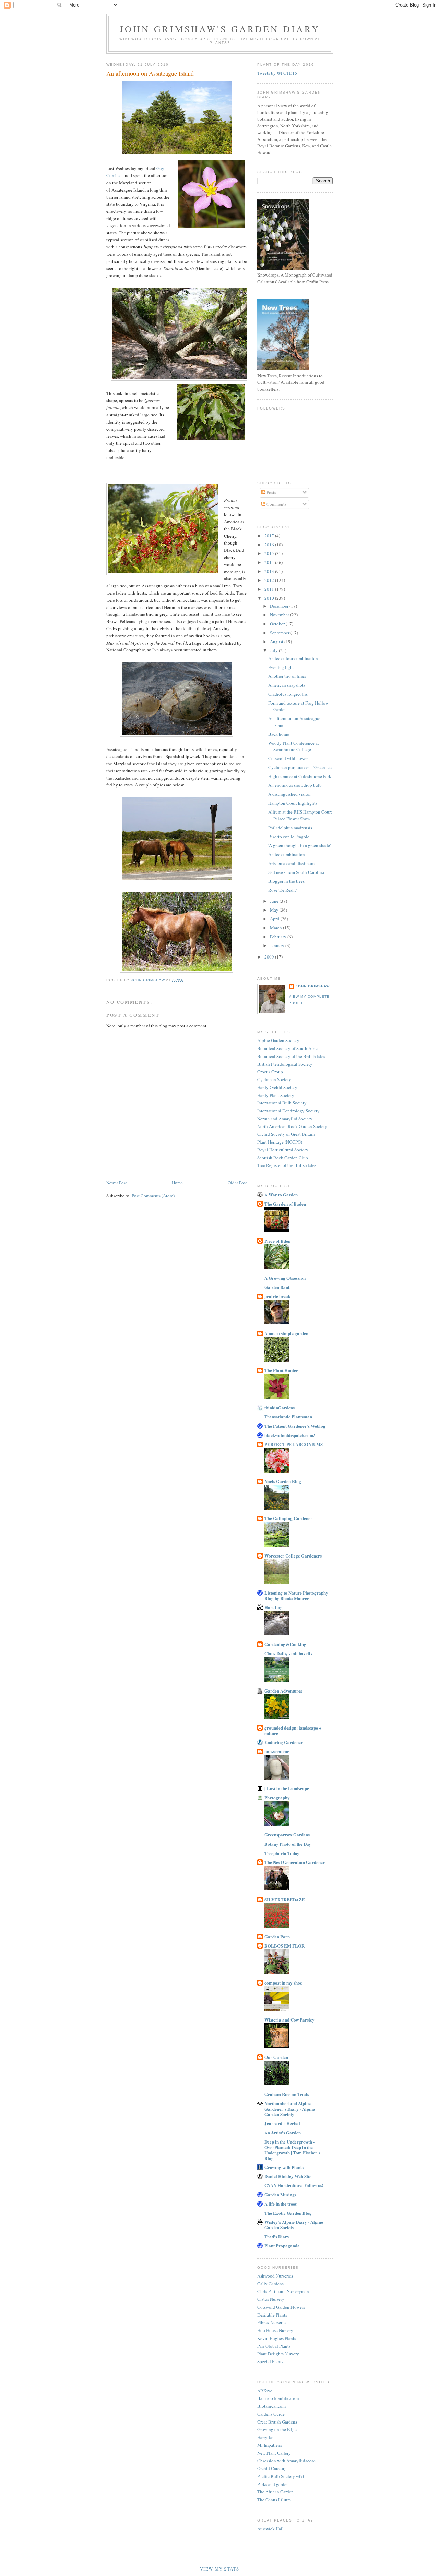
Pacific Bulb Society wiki (281, 2476)
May (275, 910)
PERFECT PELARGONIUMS (294, 1444)
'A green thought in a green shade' (299, 845)
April (275, 919)
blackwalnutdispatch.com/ (290, 1435)
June (275, 901)
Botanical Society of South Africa (288, 1048)
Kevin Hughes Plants (277, 2338)
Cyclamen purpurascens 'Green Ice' (300, 767)
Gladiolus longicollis (288, 694)
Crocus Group (270, 1072)
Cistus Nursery (271, 2299)
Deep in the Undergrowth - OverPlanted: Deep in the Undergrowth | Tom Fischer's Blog (292, 2150)
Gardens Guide (271, 2414)
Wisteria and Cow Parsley (289, 2020)
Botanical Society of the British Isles (291, 1056)
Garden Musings (280, 2194)
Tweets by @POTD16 (277, 73)
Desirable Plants (272, 2315)
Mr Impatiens (270, 2445)
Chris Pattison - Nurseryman (283, 2291)
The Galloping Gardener (288, 1518)
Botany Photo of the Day (288, 1844)
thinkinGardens (280, 1408)
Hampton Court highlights (293, 803)
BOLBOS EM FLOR (284, 1946)
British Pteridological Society (285, 1064)
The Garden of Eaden (285, 1204)
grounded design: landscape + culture (293, 1730)
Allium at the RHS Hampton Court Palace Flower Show (300, 815)
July (274, 650)
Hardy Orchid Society (277, 1087)
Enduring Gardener (284, 1742)
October (278, 624)
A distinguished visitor (289, 794)
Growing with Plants (284, 2167)
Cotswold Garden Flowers (281, 2307)
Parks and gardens (274, 2484)
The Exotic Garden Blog (288, 2213)
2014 (270, 562)
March (276, 928)
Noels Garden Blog (283, 1481)
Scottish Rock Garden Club (283, 1158)
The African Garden (275, 2492)
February (279, 937)
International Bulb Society (282, 1103)
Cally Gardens (270, 2284)
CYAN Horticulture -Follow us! (294, 2185)
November (280, 615)
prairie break (277, 1296)
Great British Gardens (277, 2422)
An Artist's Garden (283, 2132)
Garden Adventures (283, 1691)
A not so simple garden (286, 1333)
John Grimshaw (313, 986)
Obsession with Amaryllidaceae (286, 2461)
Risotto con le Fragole (289, 837)
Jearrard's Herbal (282, 2123)
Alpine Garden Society (278, 1040)
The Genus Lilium (274, 2500)
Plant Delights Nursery (278, 2354)
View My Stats (219, 2569)
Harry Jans (267, 2437)
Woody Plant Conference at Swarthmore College (294, 746)
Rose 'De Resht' (282, 890)
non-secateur (277, 1751)
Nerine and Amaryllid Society (285, 1119)
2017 (270, 536)
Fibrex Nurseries (272, 2322)
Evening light (281, 667)
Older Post (237, 1183)
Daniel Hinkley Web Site (288, 2176)
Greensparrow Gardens (287, 1835)
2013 (270, 571)
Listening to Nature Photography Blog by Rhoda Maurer (296, 1595)
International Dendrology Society (288, 1111)
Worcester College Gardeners (293, 1556)
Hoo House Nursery (275, 2330)
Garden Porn (277, 1936)
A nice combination (287, 854)
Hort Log (274, 1607)
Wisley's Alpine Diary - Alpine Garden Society (294, 2225)
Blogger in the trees (286, 881)
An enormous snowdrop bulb (295, 785)
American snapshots (287, 685)
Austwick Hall (270, 2529)
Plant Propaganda (282, 2245)
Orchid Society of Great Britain (286, 1134)
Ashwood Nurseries (275, 2276)
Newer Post (117, 1183)
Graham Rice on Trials (287, 2094)
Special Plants (270, 2361)
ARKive (265, 2391)
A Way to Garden (281, 1194)
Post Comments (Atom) (153, 1196)
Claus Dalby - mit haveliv (289, 1653)
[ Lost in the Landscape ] (288, 1788)
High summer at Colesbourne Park (300, 776)
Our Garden (276, 2057)
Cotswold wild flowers (289, 758)
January (278, 945)
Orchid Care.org (272, 2468)
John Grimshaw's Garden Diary (220, 29)
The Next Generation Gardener (295, 1862)
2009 (270, 957)
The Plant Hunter (281, 1370)
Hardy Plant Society (276, 1095)
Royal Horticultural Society (283, 1150)
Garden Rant (277, 1287)
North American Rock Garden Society (292, 1126)
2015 (270, 553)
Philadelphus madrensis (290, 828)
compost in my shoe (283, 1983)
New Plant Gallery (274, 2453)
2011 (270, 589)
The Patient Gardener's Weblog (295, 1426)
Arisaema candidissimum (291, 863)
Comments (276, 504)
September (280, 633)
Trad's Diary (277, 2237)
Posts (271, 492)
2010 (270, 598)
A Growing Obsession (285, 1278)
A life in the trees (281, 2204)
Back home (279, 734)
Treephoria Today (282, 1853)
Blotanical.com (271, 2406)
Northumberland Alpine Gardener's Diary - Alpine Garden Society (290, 2109)
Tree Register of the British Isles (287, 1165)
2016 (270, 545)
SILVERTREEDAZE (285, 1899)
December (280, 606)
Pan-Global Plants (274, 2346)
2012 (270, 580)
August (277, 642)
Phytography (277, 1798)
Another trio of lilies (287, 676)
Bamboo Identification (278, 2398)
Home (177, 1183)
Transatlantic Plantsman (288, 1417)
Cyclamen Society (274, 1079)
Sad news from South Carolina (296, 872)
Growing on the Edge (277, 2429)
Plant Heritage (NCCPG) (280, 1142)
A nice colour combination (293, 658)
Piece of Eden (277, 1241)
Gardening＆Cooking (285, 1644)
